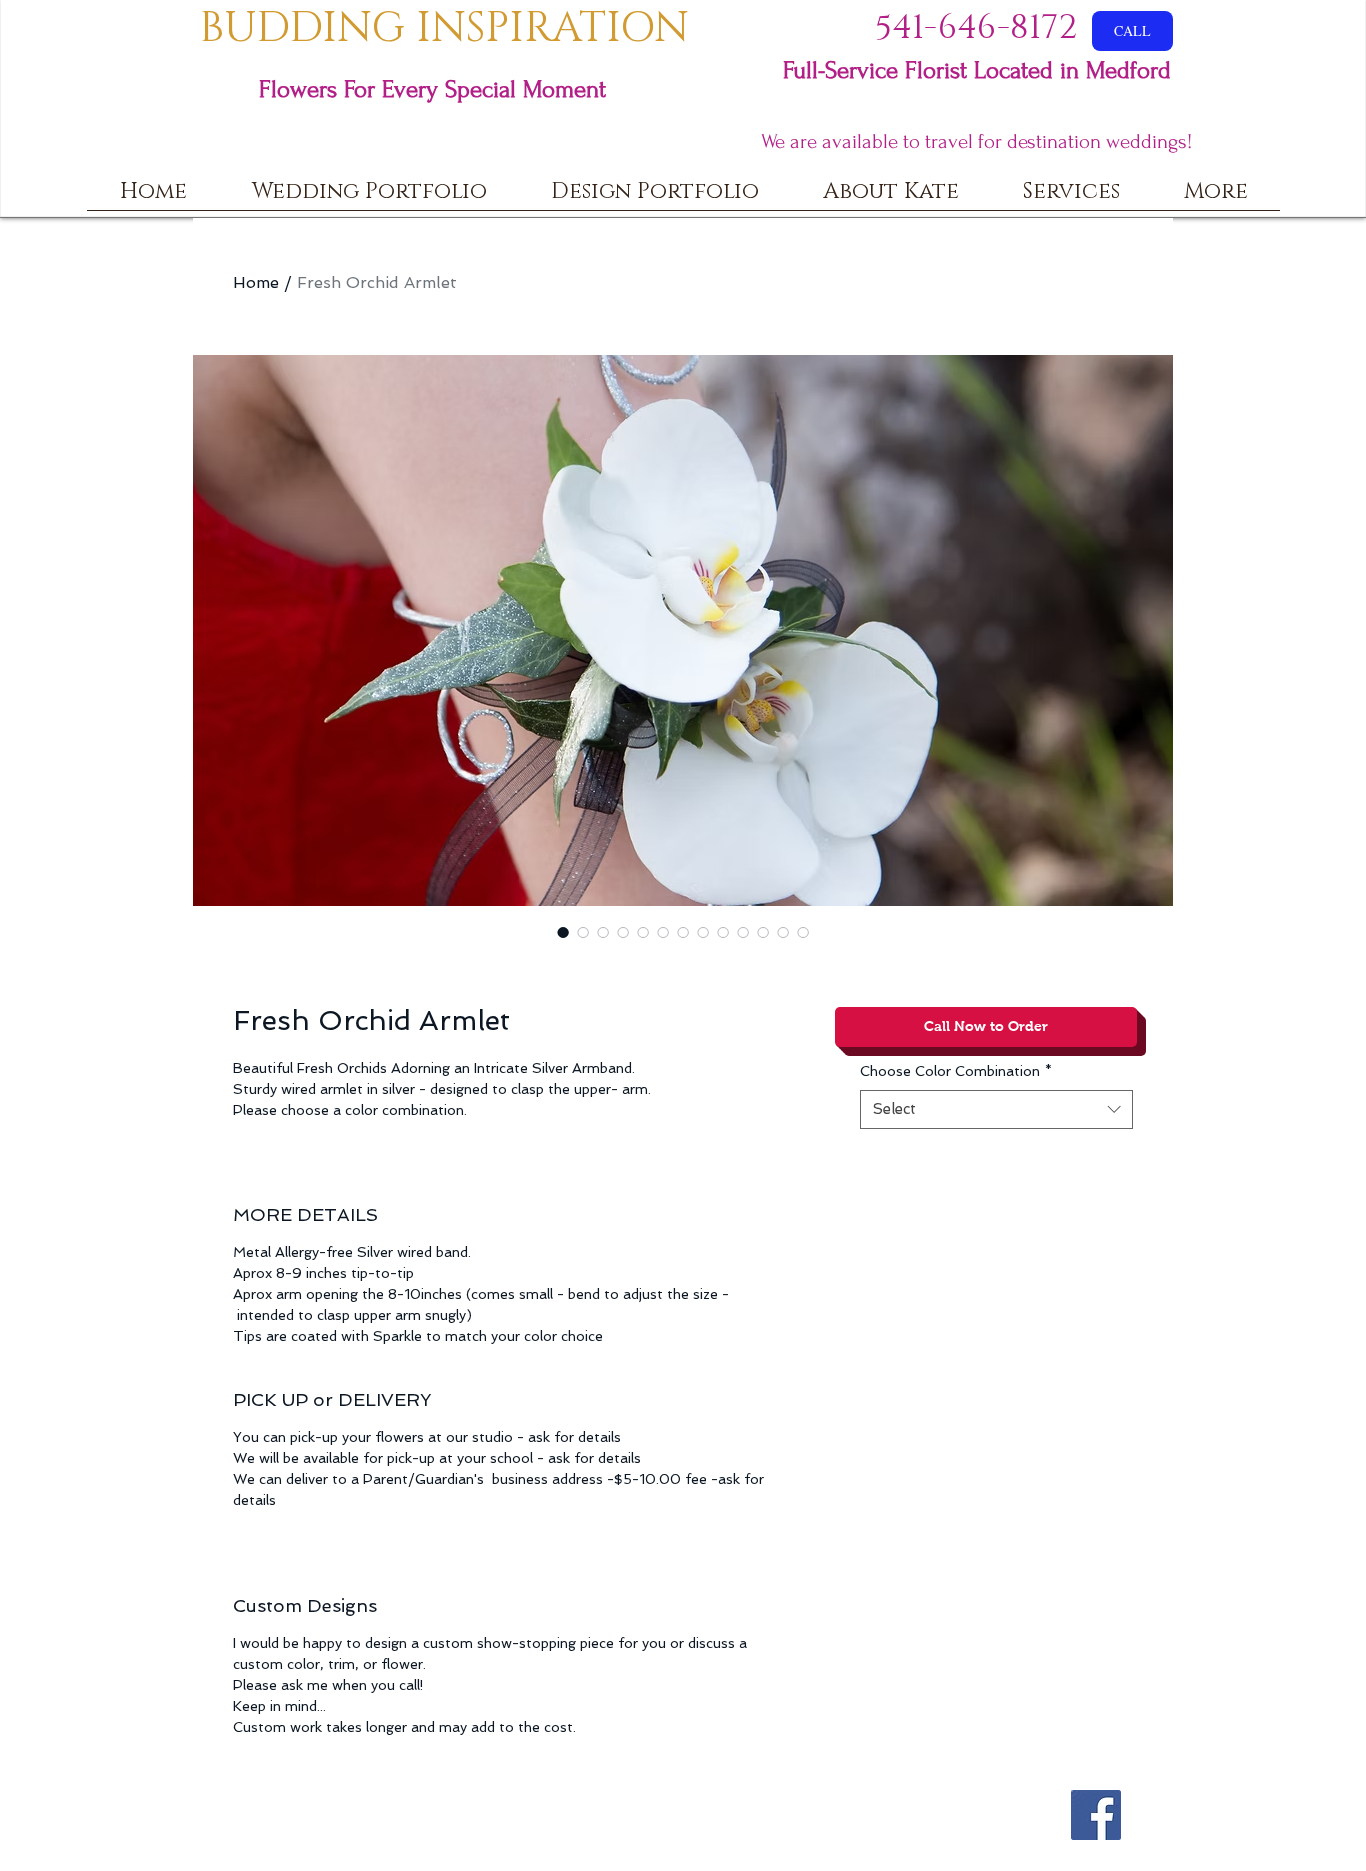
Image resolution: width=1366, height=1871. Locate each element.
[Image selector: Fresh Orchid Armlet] (563, 932)
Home (256, 282)
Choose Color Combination (956, 1071)
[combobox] (996, 1109)
